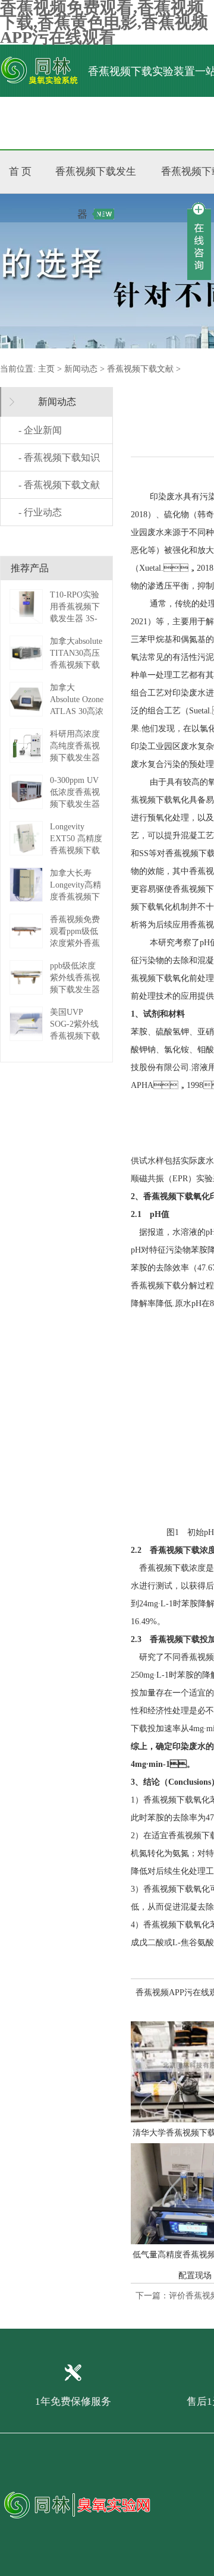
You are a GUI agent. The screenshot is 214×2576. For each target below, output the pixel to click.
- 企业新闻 (40, 430)
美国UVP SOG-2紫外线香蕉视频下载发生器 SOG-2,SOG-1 (75, 1036)
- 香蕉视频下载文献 (59, 485)
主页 (46, 369)
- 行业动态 (40, 512)
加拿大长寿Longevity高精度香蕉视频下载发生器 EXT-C (75, 897)
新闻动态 (81, 369)
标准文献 (153, 123)
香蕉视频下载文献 (140, 369)
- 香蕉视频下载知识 (59, 457)
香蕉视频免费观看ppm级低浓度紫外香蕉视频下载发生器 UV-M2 (75, 943)
